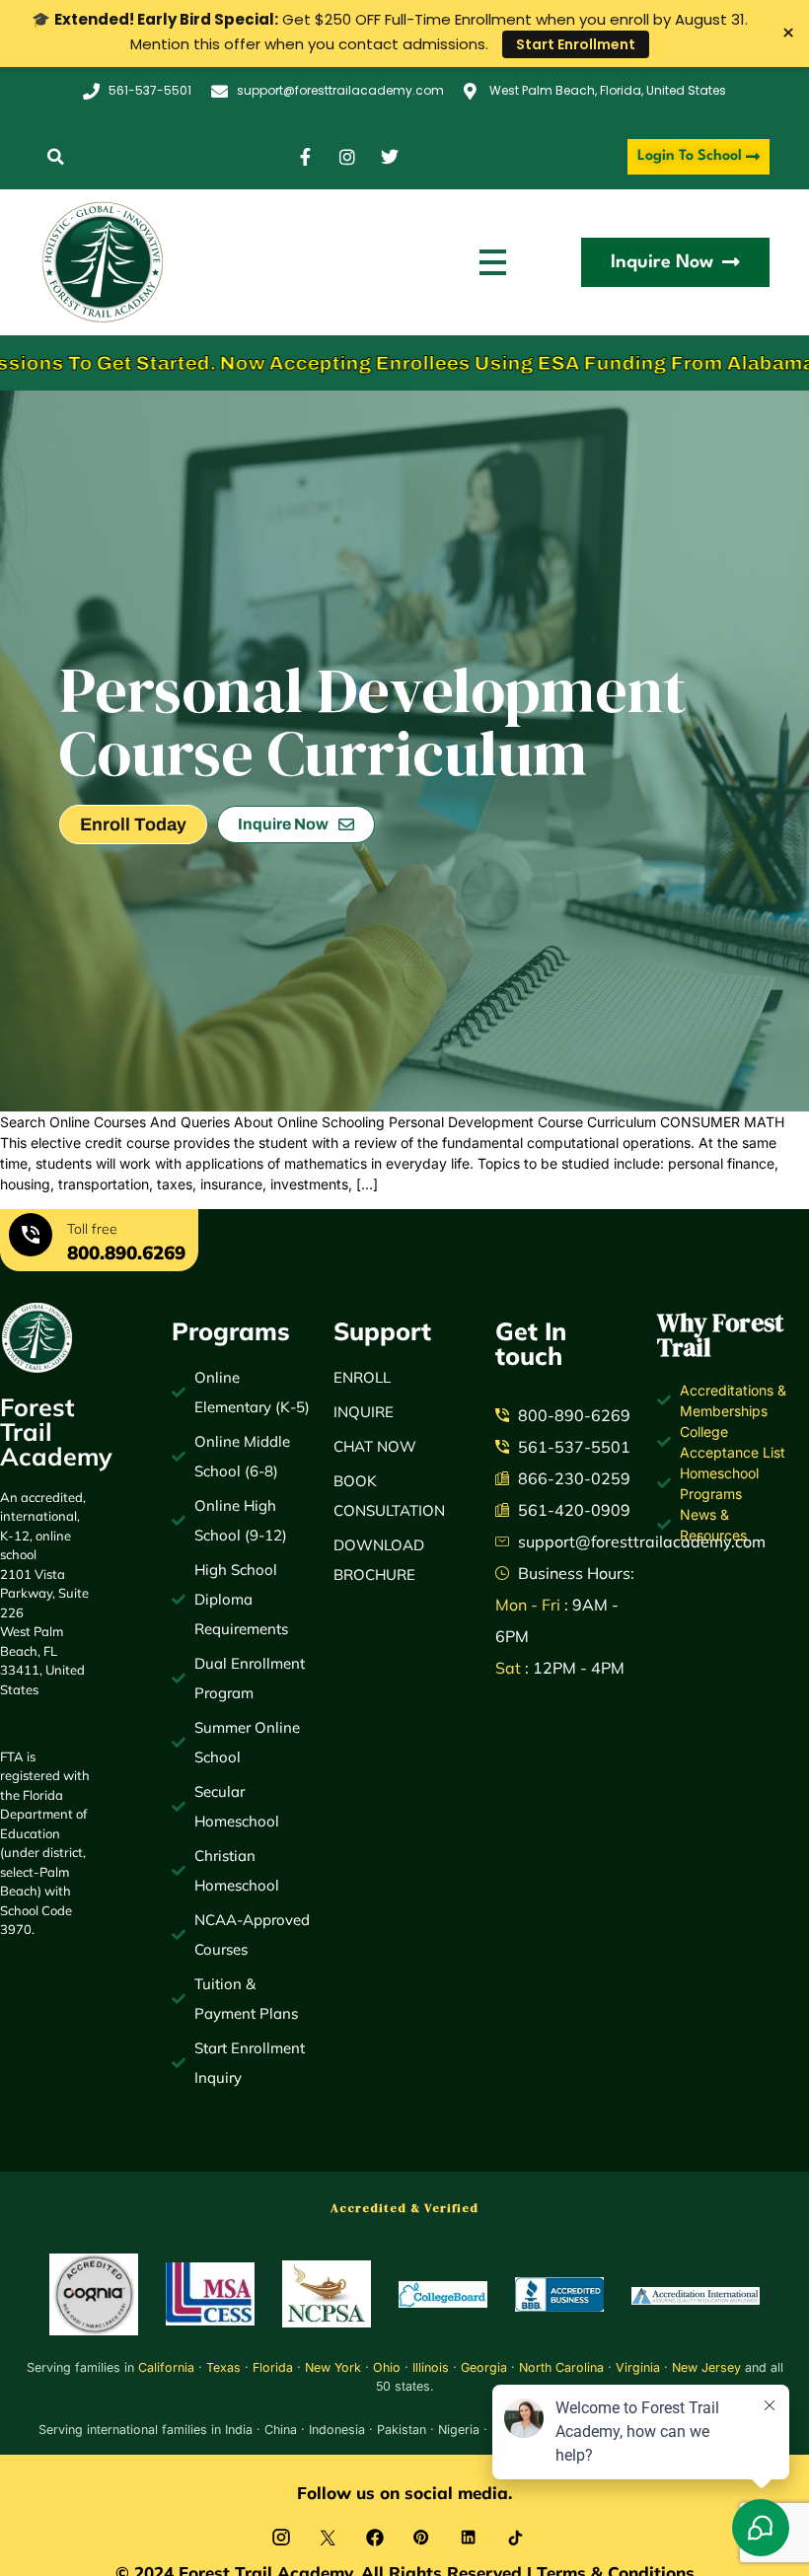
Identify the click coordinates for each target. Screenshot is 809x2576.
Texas (223, 2367)
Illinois (431, 2367)
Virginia (638, 2367)
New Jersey (706, 2367)
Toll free (92, 1229)
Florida (273, 2367)
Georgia (484, 2367)
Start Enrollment (576, 44)
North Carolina (561, 2367)
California (166, 2367)
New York (333, 2367)
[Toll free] (31, 1238)
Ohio (387, 2367)
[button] (56, 157)
